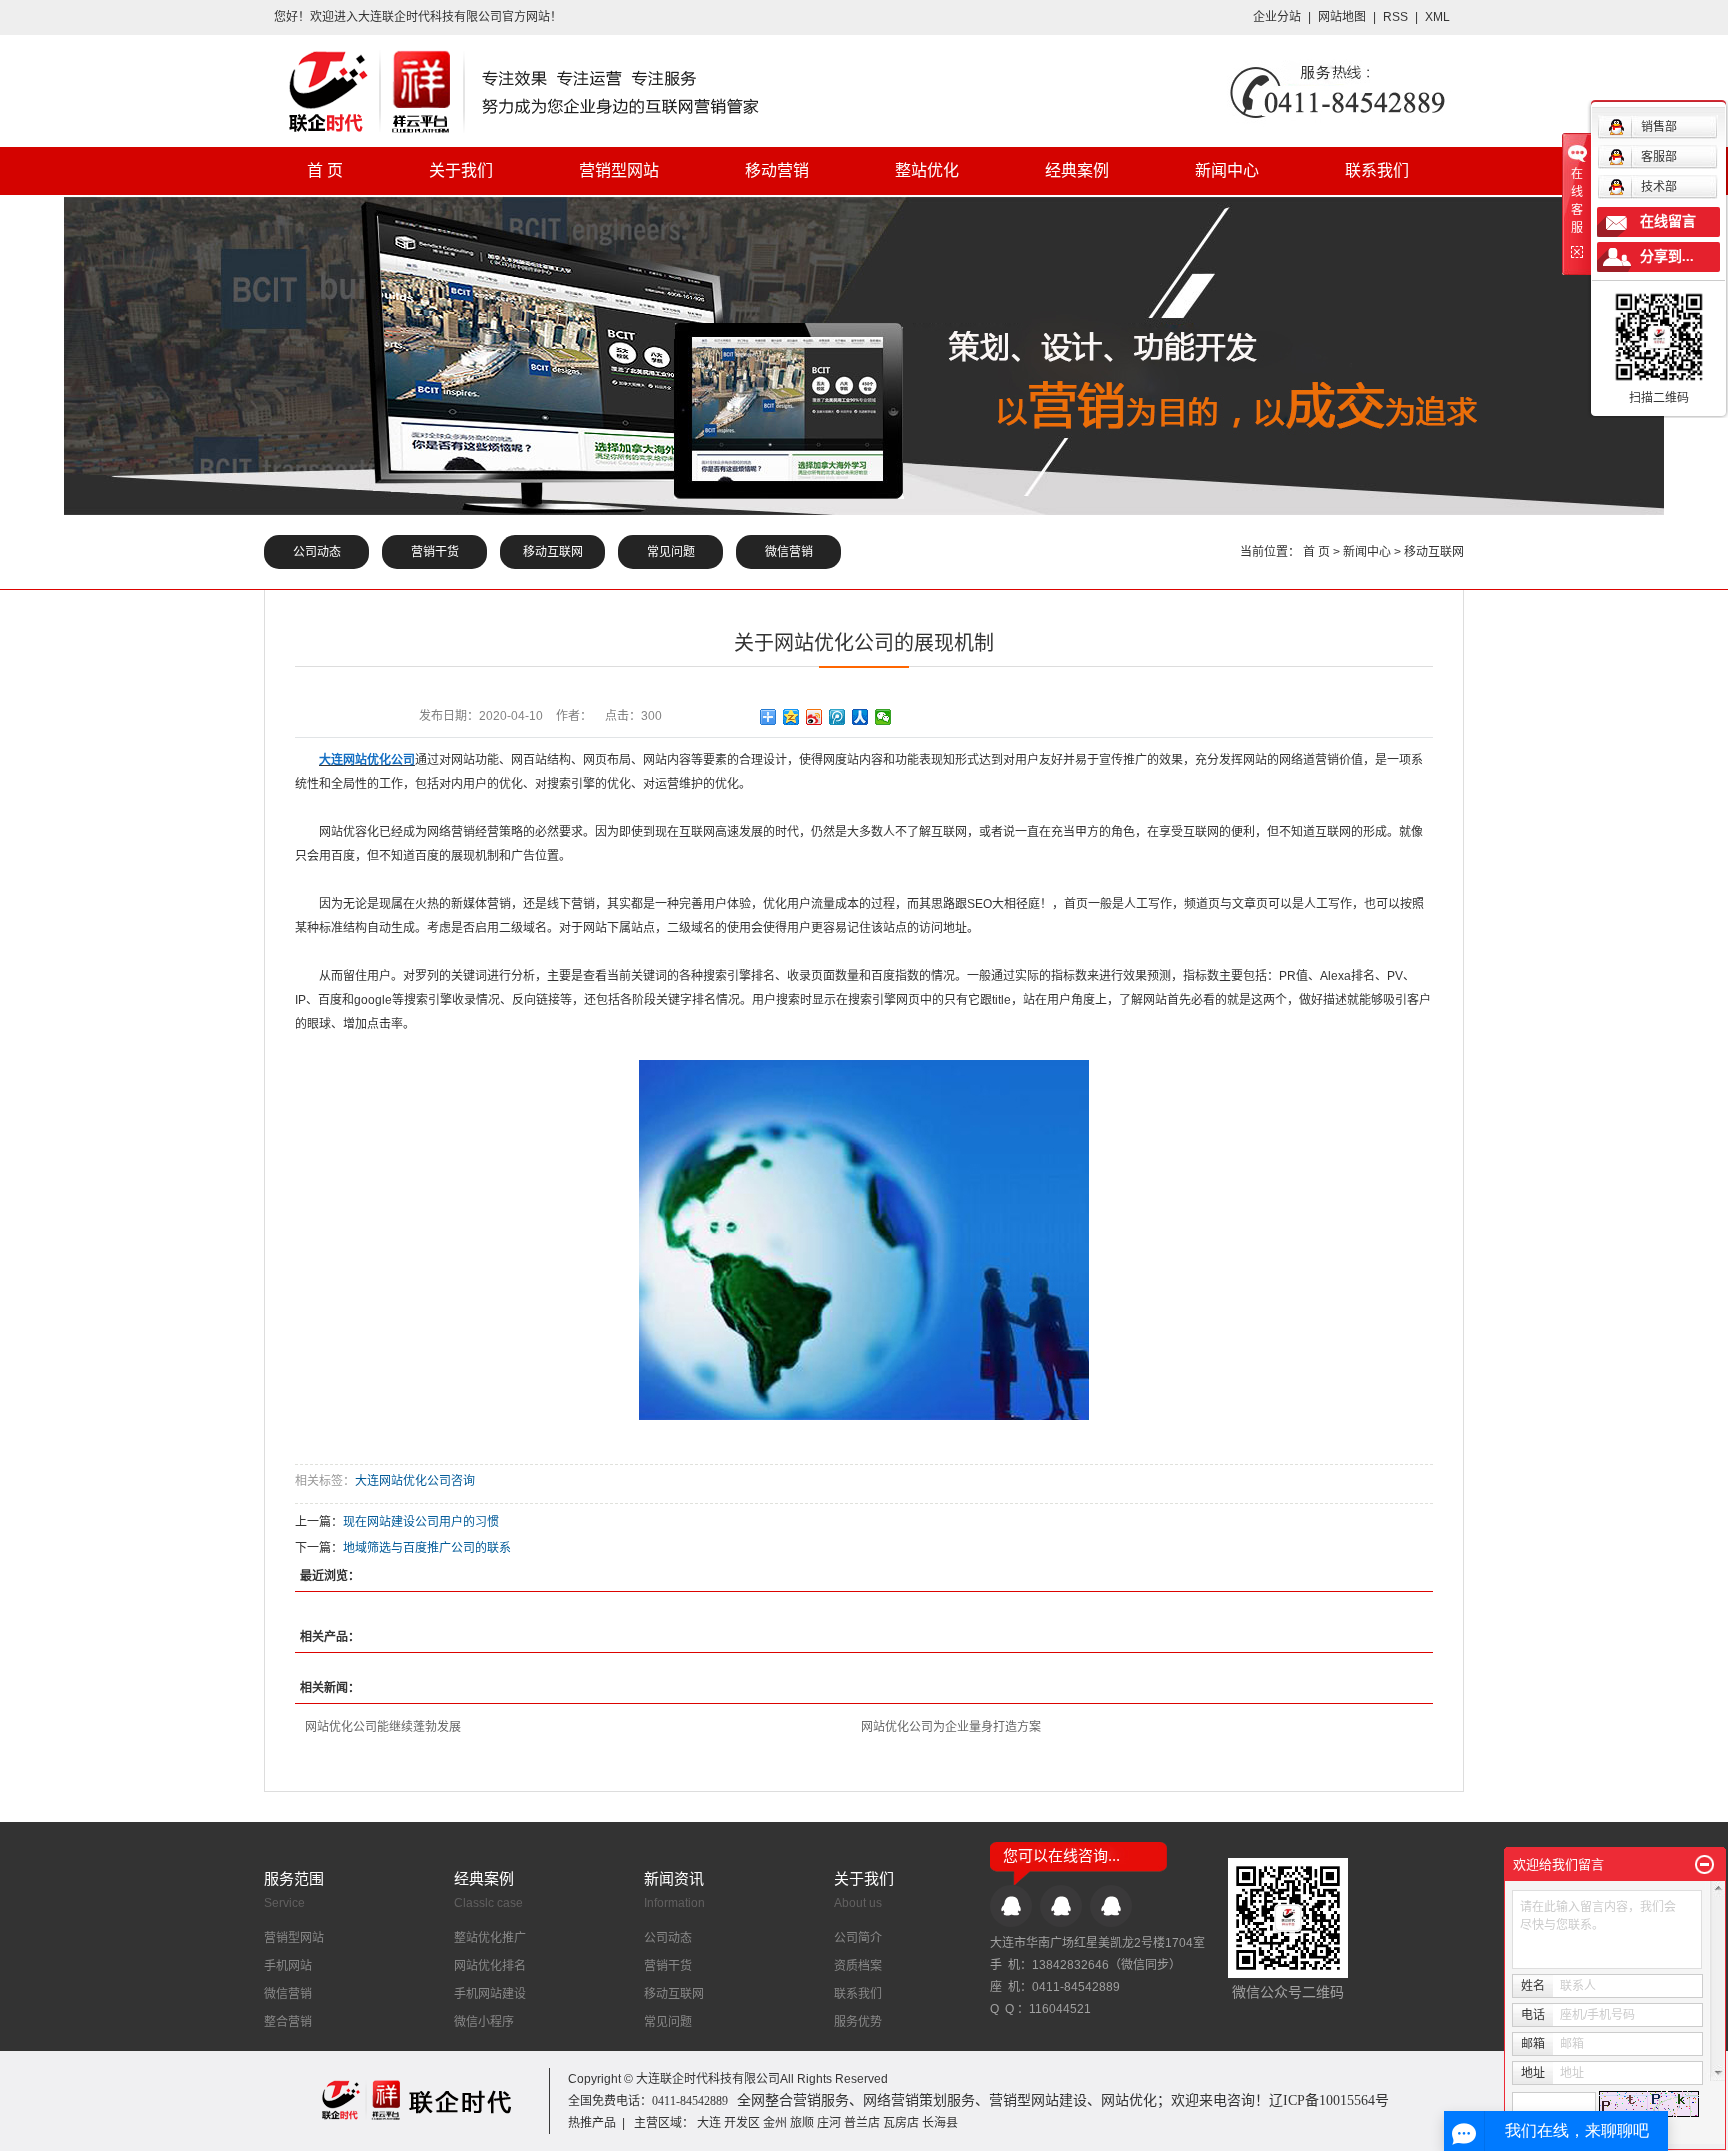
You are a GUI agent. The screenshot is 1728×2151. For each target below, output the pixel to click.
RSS (1395, 17)
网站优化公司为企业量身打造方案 (951, 1727)
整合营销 (288, 2022)
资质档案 (858, 1966)
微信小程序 (484, 2022)
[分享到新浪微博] (814, 717)
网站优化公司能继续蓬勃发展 (383, 1727)
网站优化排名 (490, 1966)
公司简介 (858, 1938)
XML (1437, 17)
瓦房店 (901, 2123)
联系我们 (1377, 170)
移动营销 (777, 170)
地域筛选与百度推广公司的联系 (427, 1548)
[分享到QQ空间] (791, 717)
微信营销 (789, 552)
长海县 (940, 2123)
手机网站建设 (490, 1994)
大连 (709, 2123)
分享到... (1667, 256)
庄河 (829, 2123)
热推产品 (592, 2123)
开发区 (742, 2123)
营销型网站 (619, 170)
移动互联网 (553, 552)
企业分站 (1277, 17)
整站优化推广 (490, 1938)
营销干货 (435, 552)
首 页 (325, 170)
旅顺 (802, 2123)
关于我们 (461, 170)
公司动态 (317, 552)
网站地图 (1343, 17)
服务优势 (858, 2022)
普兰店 (862, 2123)
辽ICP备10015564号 (1329, 2100)
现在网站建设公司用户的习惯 (421, 1522)
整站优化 (927, 170)
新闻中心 (1227, 170)
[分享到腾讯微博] (837, 717)
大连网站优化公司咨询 (415, 1481)
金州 (775, 2123)
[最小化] (1704, 1865)
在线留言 (1668, 221)
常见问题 (671, 552)
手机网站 (288, 1966)
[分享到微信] (883, 717)
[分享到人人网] (860, 717)
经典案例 (1077, 170)
